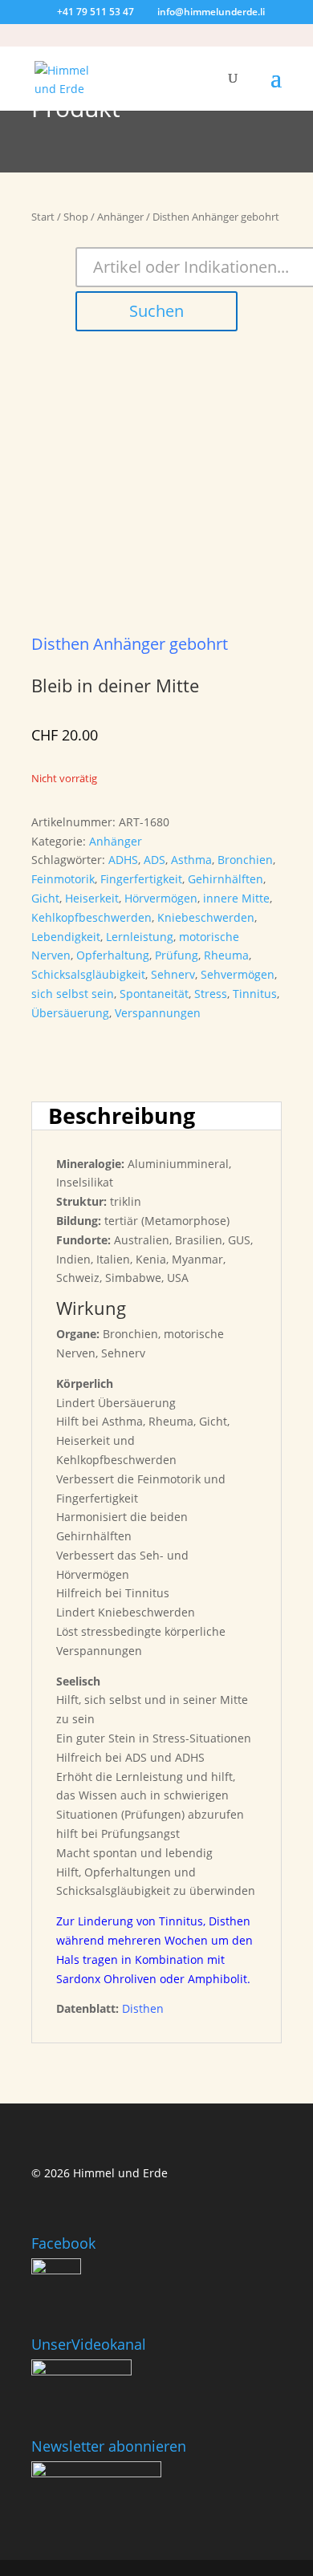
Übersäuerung (70, 1013)
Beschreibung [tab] (122, 1116)
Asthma (191, 860)
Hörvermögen (161, 898)
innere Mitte (236, 898)
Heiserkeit (92, 898)
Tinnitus (255, 994)
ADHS (123, 860)
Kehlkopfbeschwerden (91, 917)
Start (43, 217)
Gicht (45, 898)
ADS (154, 860)
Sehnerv (173, 974)
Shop (76, 217)
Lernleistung (140, 937)
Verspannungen (158, 1013)
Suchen (156, 311)
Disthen (143, 2008)
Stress (211, 994)
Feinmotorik (63, 879)
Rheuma (226, 955)
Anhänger (120, 217)
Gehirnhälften (226, 879)
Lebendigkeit (66, 937)
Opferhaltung (113, 955)
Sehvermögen (238, 974)
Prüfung (177, 955)
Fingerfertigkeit (141, 879)
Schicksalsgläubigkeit (88, 974)
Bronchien (245, 860)
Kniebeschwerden (206, 917)
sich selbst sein (73, 994)
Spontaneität (154, 994)
